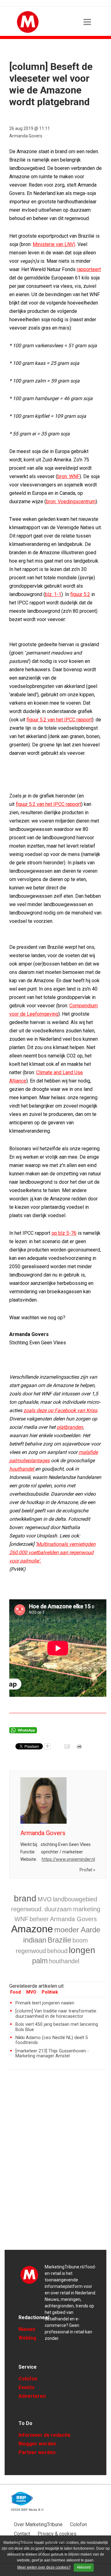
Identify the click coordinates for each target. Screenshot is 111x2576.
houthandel (22, 1469)
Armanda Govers (26, 136)
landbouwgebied (75, 1899)
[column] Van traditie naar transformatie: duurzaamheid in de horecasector (56, 2014)
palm (40, 1961)
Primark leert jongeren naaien (45, 2003)
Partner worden (37, 2452)
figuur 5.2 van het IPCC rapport (59, 720)
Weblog (27, 2338)
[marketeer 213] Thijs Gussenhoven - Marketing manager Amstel (52, 2053)
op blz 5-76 (64, 1233)
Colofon (28, 2379)
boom (80, 1940)
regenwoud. (27, 1909)
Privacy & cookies (57, 2534)
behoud (57, 1951)
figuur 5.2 (80, 594)
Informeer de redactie (45, 2435)
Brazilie (59, 1940)
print (80, 1748)
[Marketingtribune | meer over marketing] (28, 31)
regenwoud (31, 1951)
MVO (45, 1899)
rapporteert (89, 269)
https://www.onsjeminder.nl (68, 1859)
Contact (22, 2534)
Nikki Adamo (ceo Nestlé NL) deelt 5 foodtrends (52, 2040)
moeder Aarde (77, 1930)
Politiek (50, 1992)
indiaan (35, 1940)
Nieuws (27, 2329)
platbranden (70, 1427)
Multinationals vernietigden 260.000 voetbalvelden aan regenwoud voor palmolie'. (52, 1552)
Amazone (32, 1929)
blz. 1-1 (53, 594)
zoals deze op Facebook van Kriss (60, 1410)
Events (27, 2387)
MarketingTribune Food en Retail (29, 2275)
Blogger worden (37, 2444)
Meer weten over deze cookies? (44, 2567)
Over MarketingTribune (38, 2524)
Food (16, 1992)
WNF (21, 1919)
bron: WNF (68, 476)
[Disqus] (58, 2163)
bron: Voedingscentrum (71, 501)
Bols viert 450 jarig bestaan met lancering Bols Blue (57, 2027)
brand (25, 1898)
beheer (39, 1919)
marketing (87, 1909)
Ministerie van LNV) (54, 244)
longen (82, 1950)
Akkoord (84, 2567)
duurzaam (58, 1909)
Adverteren (32, 2396)
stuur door (68, 1748)
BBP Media (22, 2499)
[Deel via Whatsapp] (23, 1732)
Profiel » (87, 1870)
